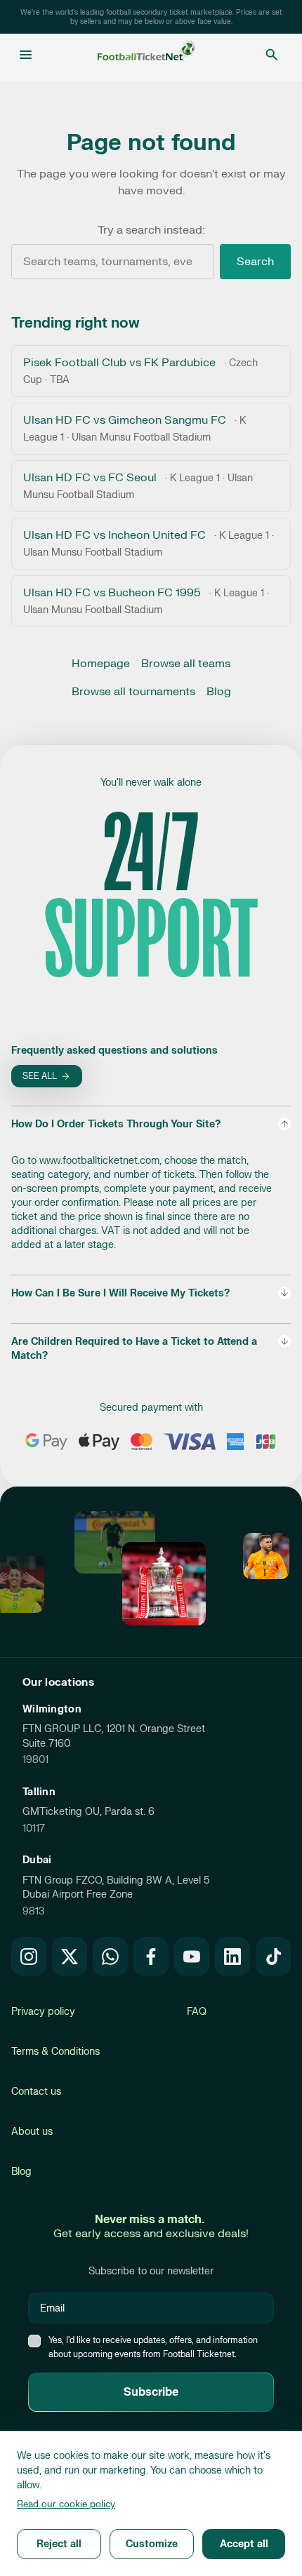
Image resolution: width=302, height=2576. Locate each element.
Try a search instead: (151, 230)
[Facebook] (151, 1957)
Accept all (244, 2544)
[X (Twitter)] (70, 1957)
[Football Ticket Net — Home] (147, 55)
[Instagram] (29, 1957)
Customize (152, 2544)
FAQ (197, 2012)
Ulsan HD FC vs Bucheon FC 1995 (146, 601)
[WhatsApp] (110, 1957)
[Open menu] (26, 55)
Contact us (36, 2092)
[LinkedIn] (232, 1957)
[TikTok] (273, 1957)
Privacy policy (43, 2012)
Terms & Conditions (55, 2052)
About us (32, 2132)
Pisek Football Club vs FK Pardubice (140, 371)
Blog (219, 692)
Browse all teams (186, 664)
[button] (151, 1185)
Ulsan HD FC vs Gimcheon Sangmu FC (134, 428)
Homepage (101, 664)
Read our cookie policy (66, 2504)
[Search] (272, 55)
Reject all (59, 2544)
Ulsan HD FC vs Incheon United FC (149, 543)
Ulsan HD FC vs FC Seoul (138, 486)
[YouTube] (192, 1957)
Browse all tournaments (133, 692)
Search (255, 262)
